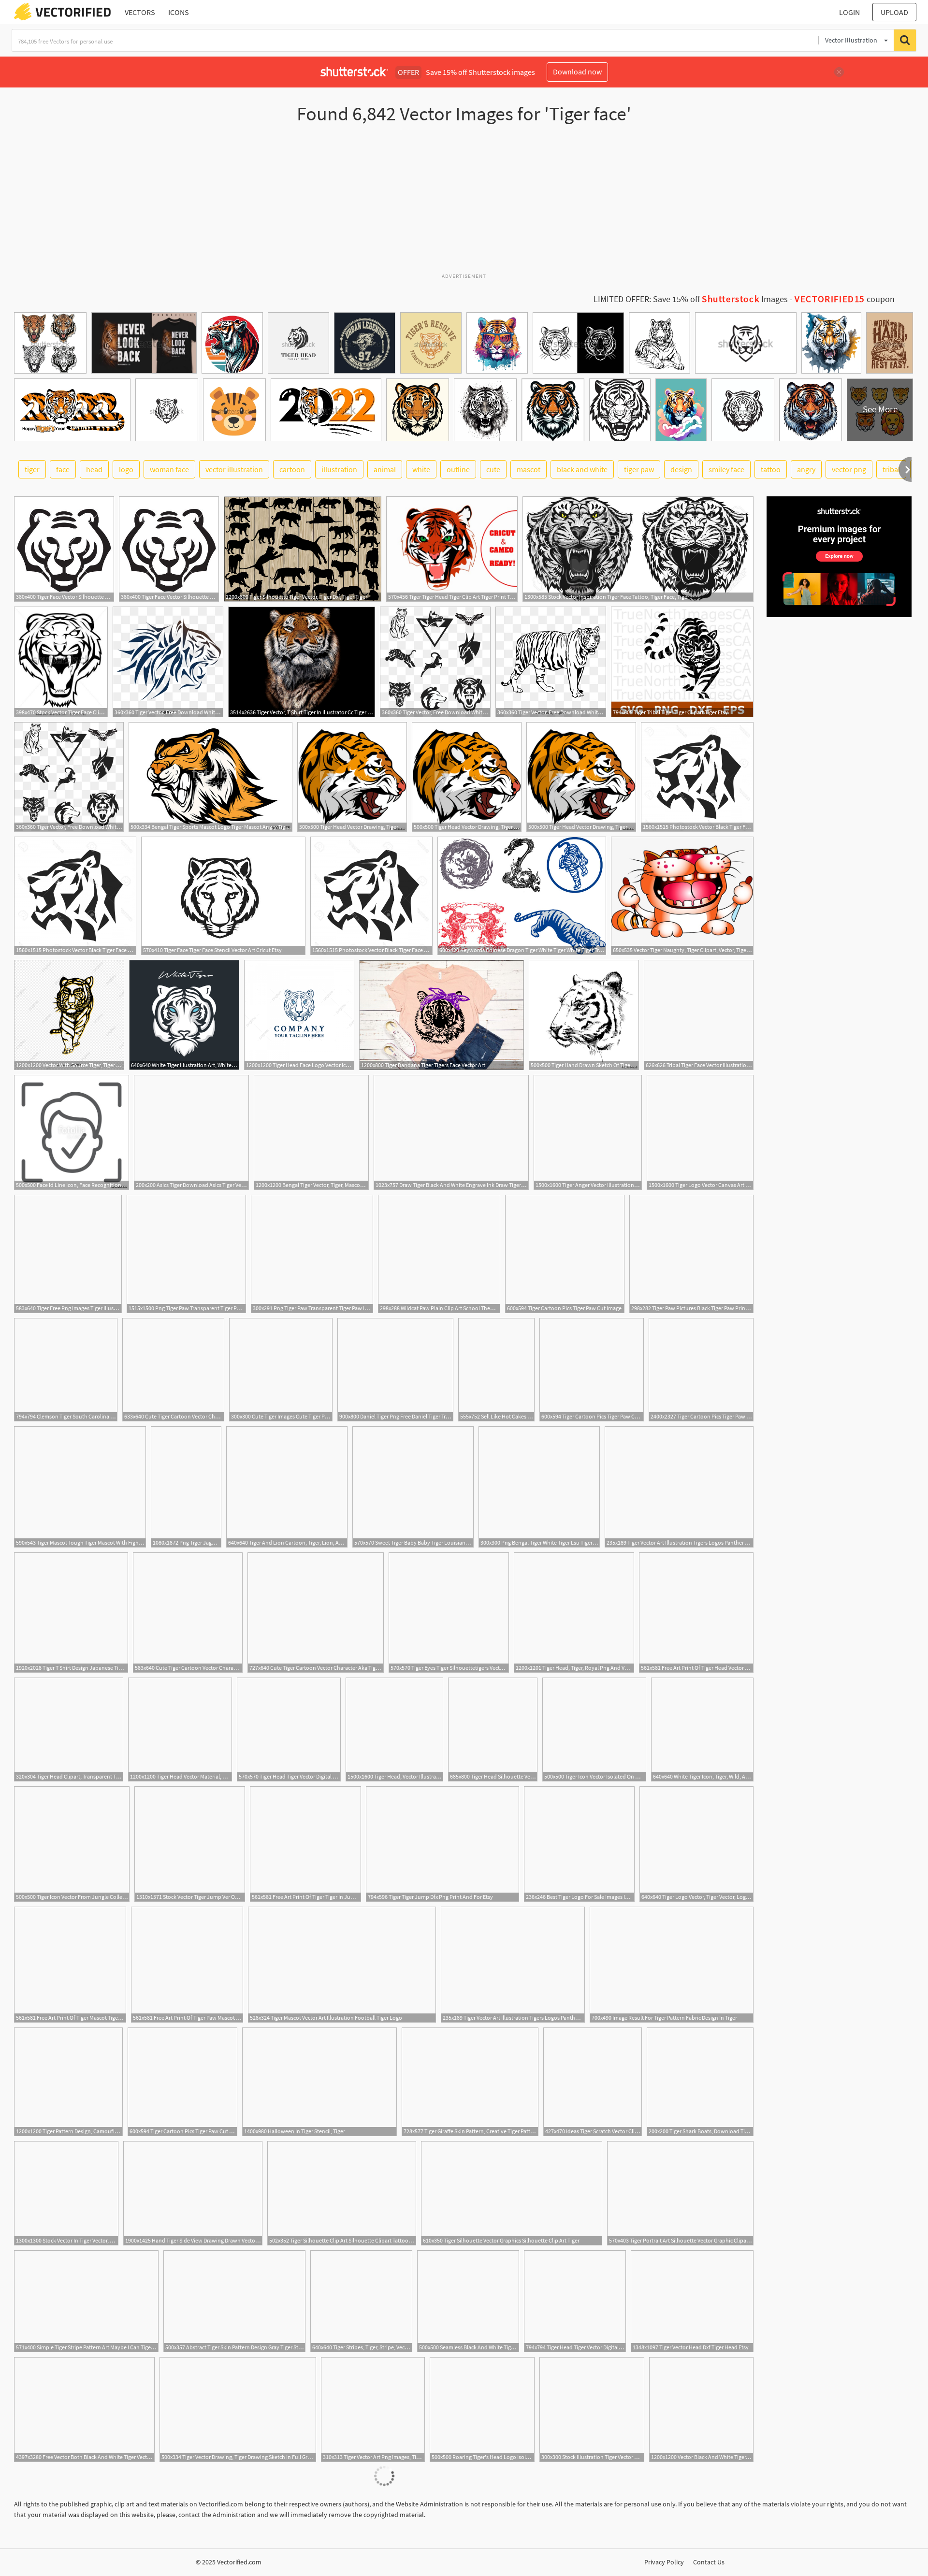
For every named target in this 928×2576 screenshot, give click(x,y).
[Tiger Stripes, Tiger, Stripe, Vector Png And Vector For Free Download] (361, 2301)
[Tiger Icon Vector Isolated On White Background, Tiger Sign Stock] (594, 1729)
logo (126, 469)
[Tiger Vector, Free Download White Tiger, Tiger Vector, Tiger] (168, 662)
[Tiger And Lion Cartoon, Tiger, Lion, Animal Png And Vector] (287, 1487)
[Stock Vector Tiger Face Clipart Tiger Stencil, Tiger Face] (61, 662)
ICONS (179, 12)
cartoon (292, 469)
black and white (582, 469)
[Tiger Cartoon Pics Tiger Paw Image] (701, 1370)
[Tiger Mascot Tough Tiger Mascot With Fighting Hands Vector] (80, 1487)
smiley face (726, 469)
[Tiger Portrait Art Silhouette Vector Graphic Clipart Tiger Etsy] (680, 2193)
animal (385, 469)
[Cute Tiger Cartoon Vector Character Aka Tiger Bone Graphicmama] (188, 1613)
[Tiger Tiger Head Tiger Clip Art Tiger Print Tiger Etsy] (452, 549)
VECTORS (140, 12)
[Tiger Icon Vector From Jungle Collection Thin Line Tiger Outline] (72, 1844)
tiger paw (639, 469)
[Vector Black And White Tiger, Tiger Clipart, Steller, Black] (701, 2410)
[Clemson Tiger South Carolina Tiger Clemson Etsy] (66, 1370)
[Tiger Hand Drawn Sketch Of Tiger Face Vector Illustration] (584, 1015)
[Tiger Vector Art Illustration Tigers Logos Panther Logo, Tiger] (679, 1487)
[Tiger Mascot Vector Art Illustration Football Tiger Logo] (342, 1965)
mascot (529, 469)
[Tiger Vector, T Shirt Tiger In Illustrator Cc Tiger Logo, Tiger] (302, 662)
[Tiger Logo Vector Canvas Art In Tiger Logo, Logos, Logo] (700, 1132)
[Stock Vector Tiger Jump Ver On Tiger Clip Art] (190, 1844)
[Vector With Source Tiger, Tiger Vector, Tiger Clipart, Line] (69, 1015)
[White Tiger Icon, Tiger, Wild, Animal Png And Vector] (702, 1729)
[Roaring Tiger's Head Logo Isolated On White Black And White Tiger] (482, 2410)
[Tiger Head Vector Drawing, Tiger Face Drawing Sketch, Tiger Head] (352, 777)
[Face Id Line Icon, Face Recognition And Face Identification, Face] (72, 1132)
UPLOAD (894, 12)
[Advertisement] (464, 203)
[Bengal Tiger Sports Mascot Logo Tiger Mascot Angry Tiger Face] (210, 777)
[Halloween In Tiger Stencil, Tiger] (319, 2082)
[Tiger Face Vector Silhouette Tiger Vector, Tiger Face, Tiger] (64, 549)
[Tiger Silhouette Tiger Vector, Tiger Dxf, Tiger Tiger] (303, 549)
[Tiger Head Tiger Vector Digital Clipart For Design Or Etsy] (289, 1729)
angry (806, 469)
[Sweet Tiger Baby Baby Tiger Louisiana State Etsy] (413, 1487)
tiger (32, 469)
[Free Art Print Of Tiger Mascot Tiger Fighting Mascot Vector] (70, 1965)
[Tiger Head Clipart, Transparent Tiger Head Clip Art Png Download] (69, 1729)
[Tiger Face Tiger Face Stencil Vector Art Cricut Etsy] (223, 896)
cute (493, 469)
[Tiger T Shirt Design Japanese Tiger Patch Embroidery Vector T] (71, 1613)
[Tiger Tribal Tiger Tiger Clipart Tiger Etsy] (682, 662)
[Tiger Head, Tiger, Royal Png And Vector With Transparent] (574, 1613)
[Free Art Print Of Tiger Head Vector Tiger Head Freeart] (696, 1613)
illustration (339, 469)
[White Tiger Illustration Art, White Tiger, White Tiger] (184, 1015)
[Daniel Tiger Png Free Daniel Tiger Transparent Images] (395, 1370)
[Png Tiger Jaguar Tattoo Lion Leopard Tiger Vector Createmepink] (186, 1487)
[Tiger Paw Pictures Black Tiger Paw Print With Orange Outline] (691, 1254)
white (421, 469)
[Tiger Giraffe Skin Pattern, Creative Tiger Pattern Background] (470, 2082)
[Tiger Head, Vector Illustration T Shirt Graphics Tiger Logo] (394, 1729)
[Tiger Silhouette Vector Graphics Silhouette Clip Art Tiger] (512, 2193)
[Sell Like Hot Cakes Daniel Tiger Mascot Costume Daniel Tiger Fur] (496, 1370)
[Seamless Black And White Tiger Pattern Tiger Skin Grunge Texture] (468, 2301)
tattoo (771, 469)
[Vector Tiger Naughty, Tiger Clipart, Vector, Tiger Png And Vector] (682, 896)
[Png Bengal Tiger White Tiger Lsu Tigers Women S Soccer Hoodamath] (539, 1487)
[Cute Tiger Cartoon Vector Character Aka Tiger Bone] (173, 1370)
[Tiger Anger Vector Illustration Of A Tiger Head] (588, 1132)
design (681, 469)
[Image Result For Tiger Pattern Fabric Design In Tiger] (672, 1965)
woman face (169, 469)
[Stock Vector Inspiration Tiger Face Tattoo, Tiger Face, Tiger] (638, 549)
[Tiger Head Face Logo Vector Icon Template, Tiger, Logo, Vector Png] (299, 1015)
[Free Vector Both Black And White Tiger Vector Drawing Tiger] (84, 2410)
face (63, 469)
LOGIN (849, 12)
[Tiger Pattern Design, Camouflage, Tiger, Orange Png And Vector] (68, 2082)
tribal (891, 469)
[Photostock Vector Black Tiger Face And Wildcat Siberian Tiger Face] (697, 777)
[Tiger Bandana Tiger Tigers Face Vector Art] (442, 1015)
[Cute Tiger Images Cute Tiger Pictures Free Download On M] (281, 1370)
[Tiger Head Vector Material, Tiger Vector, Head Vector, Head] (180, 1729)
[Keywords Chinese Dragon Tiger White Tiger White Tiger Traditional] (522, 896)
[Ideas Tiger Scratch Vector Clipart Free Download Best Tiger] (593, 2082)
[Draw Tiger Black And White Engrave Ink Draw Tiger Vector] (451, 1132)
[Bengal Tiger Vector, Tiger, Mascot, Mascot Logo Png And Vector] (311, 1132)
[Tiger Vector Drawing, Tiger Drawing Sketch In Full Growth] (238, 2410)
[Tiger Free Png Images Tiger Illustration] (68, 1254)
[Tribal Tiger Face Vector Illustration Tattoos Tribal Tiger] (699, 1015)
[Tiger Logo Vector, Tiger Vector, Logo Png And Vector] (696, 1844)
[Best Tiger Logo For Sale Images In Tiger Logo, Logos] (579, 1844)
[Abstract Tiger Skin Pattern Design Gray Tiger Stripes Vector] (234, 2301)
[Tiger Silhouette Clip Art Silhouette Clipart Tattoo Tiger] (342, 2193)
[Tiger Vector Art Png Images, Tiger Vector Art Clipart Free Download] (373, 2410)
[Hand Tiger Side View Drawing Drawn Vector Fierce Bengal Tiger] (193, 2193)
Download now (577, 72)
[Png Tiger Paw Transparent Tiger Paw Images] (186, 1254)
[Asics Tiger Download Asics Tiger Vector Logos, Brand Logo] (191, 1132)
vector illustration (234, 469)
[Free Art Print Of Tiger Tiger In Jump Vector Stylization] (305, 1844)
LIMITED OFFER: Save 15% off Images (691, 299)
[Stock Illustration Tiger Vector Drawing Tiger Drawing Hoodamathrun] (592, 2410)
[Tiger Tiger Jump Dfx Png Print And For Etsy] (442, 1844)
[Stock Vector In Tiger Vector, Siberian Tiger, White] (66, 2193)
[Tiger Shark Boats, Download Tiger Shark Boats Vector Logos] (700, 2082)
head (94, 469)
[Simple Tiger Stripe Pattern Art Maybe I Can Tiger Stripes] (86, 2301)
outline (458, 469)
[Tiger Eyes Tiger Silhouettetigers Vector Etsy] (449, 1613)
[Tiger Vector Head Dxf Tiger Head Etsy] (692, 2301)
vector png (849, 469)
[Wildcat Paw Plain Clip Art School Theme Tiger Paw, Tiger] (439, 1254)
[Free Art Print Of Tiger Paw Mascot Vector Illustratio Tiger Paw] (187, 1965)
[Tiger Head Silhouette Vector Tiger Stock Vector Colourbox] (493, 1729)
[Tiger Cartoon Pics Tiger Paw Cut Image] (565, 1254)
